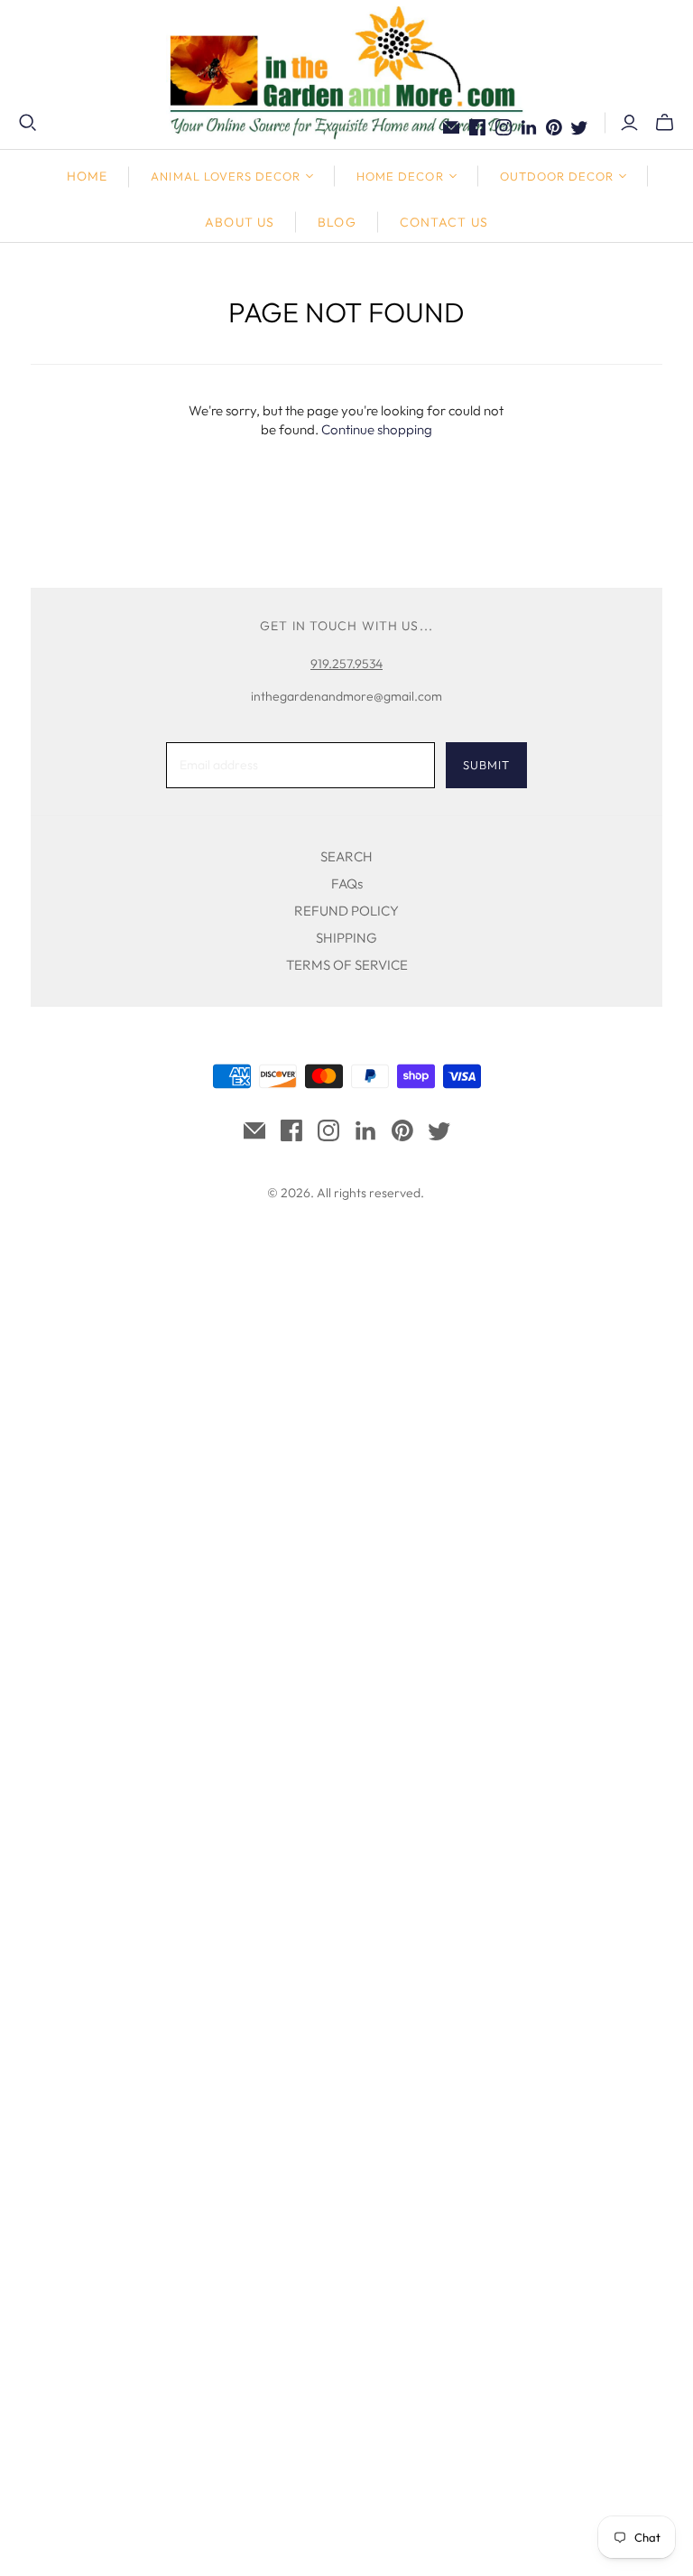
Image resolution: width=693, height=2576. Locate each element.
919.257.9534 (346, 664)
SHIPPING (346, 938)
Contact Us (444, 222)
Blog (337, 222)
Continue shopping (377, 429)
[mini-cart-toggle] (665, 123)
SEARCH (346, 856)
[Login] (629, 123)
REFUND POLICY (346, 911)
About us (240, 222)
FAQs (347, 883)
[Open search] (28, 123)
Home (87, 176)
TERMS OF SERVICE (347, 965)
